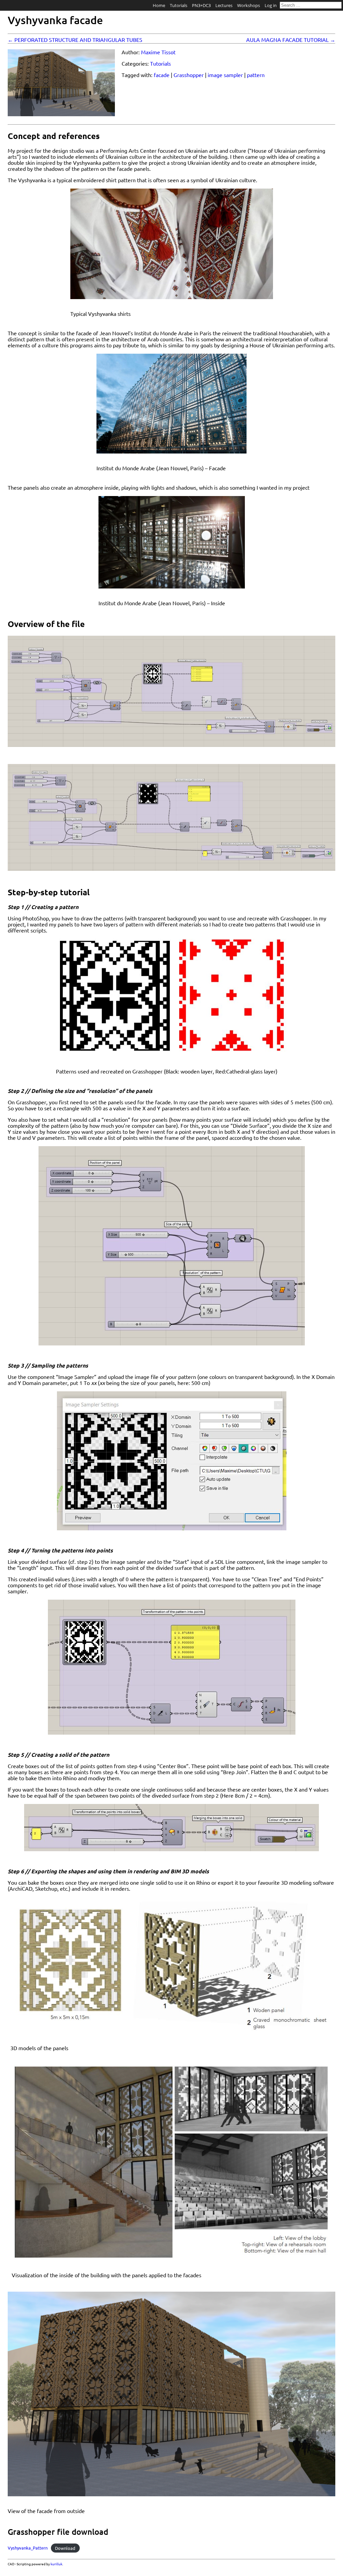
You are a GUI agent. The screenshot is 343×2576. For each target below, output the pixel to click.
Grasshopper (189, 75)
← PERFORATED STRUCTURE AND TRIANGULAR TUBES (75, 40)
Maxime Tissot (158, 52)
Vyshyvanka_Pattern (28, 2548)
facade (162, 75)
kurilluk (56, 2564)
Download (65, 2548)
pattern (256, 75)
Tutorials (179, 5)
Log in (271, 5)
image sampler (225, 75)
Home (159, 5)
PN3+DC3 (201, 5)
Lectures (224, 5)
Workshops (249, 5)
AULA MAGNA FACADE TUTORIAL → (291, 40)
